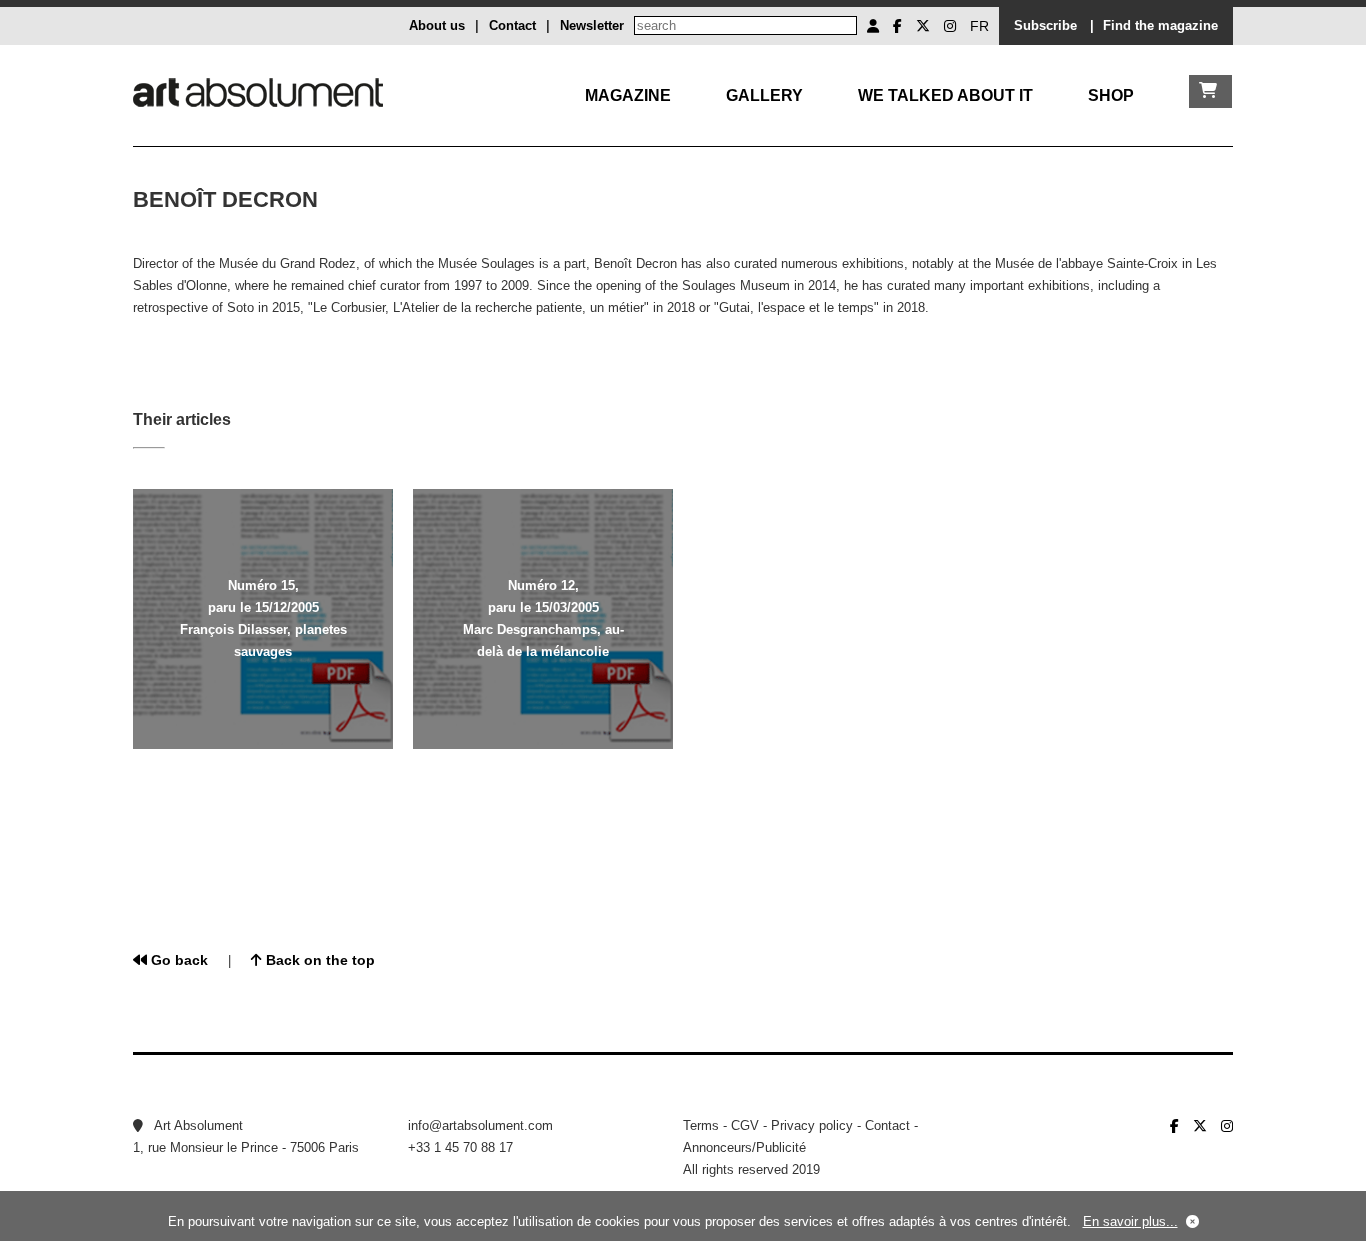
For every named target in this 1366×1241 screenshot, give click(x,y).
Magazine (628, 95)
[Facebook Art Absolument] (897, 26)
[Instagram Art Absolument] (950, 26)
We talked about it (945, 95)
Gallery (764, 95)
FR (979, 26)
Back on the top (318, 960)
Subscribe (1045, 25)
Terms (701, 1125)
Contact (512, 25)
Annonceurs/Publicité (744, 1147)
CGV (745, 1125)
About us (437, 25)
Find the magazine (1160, 25)
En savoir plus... (1130, 1221)
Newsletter (592, 25)
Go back (177, 960)
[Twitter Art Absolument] (923, 26)
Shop (1111, 95)
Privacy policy (812, 1125)
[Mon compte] (873, 26)
